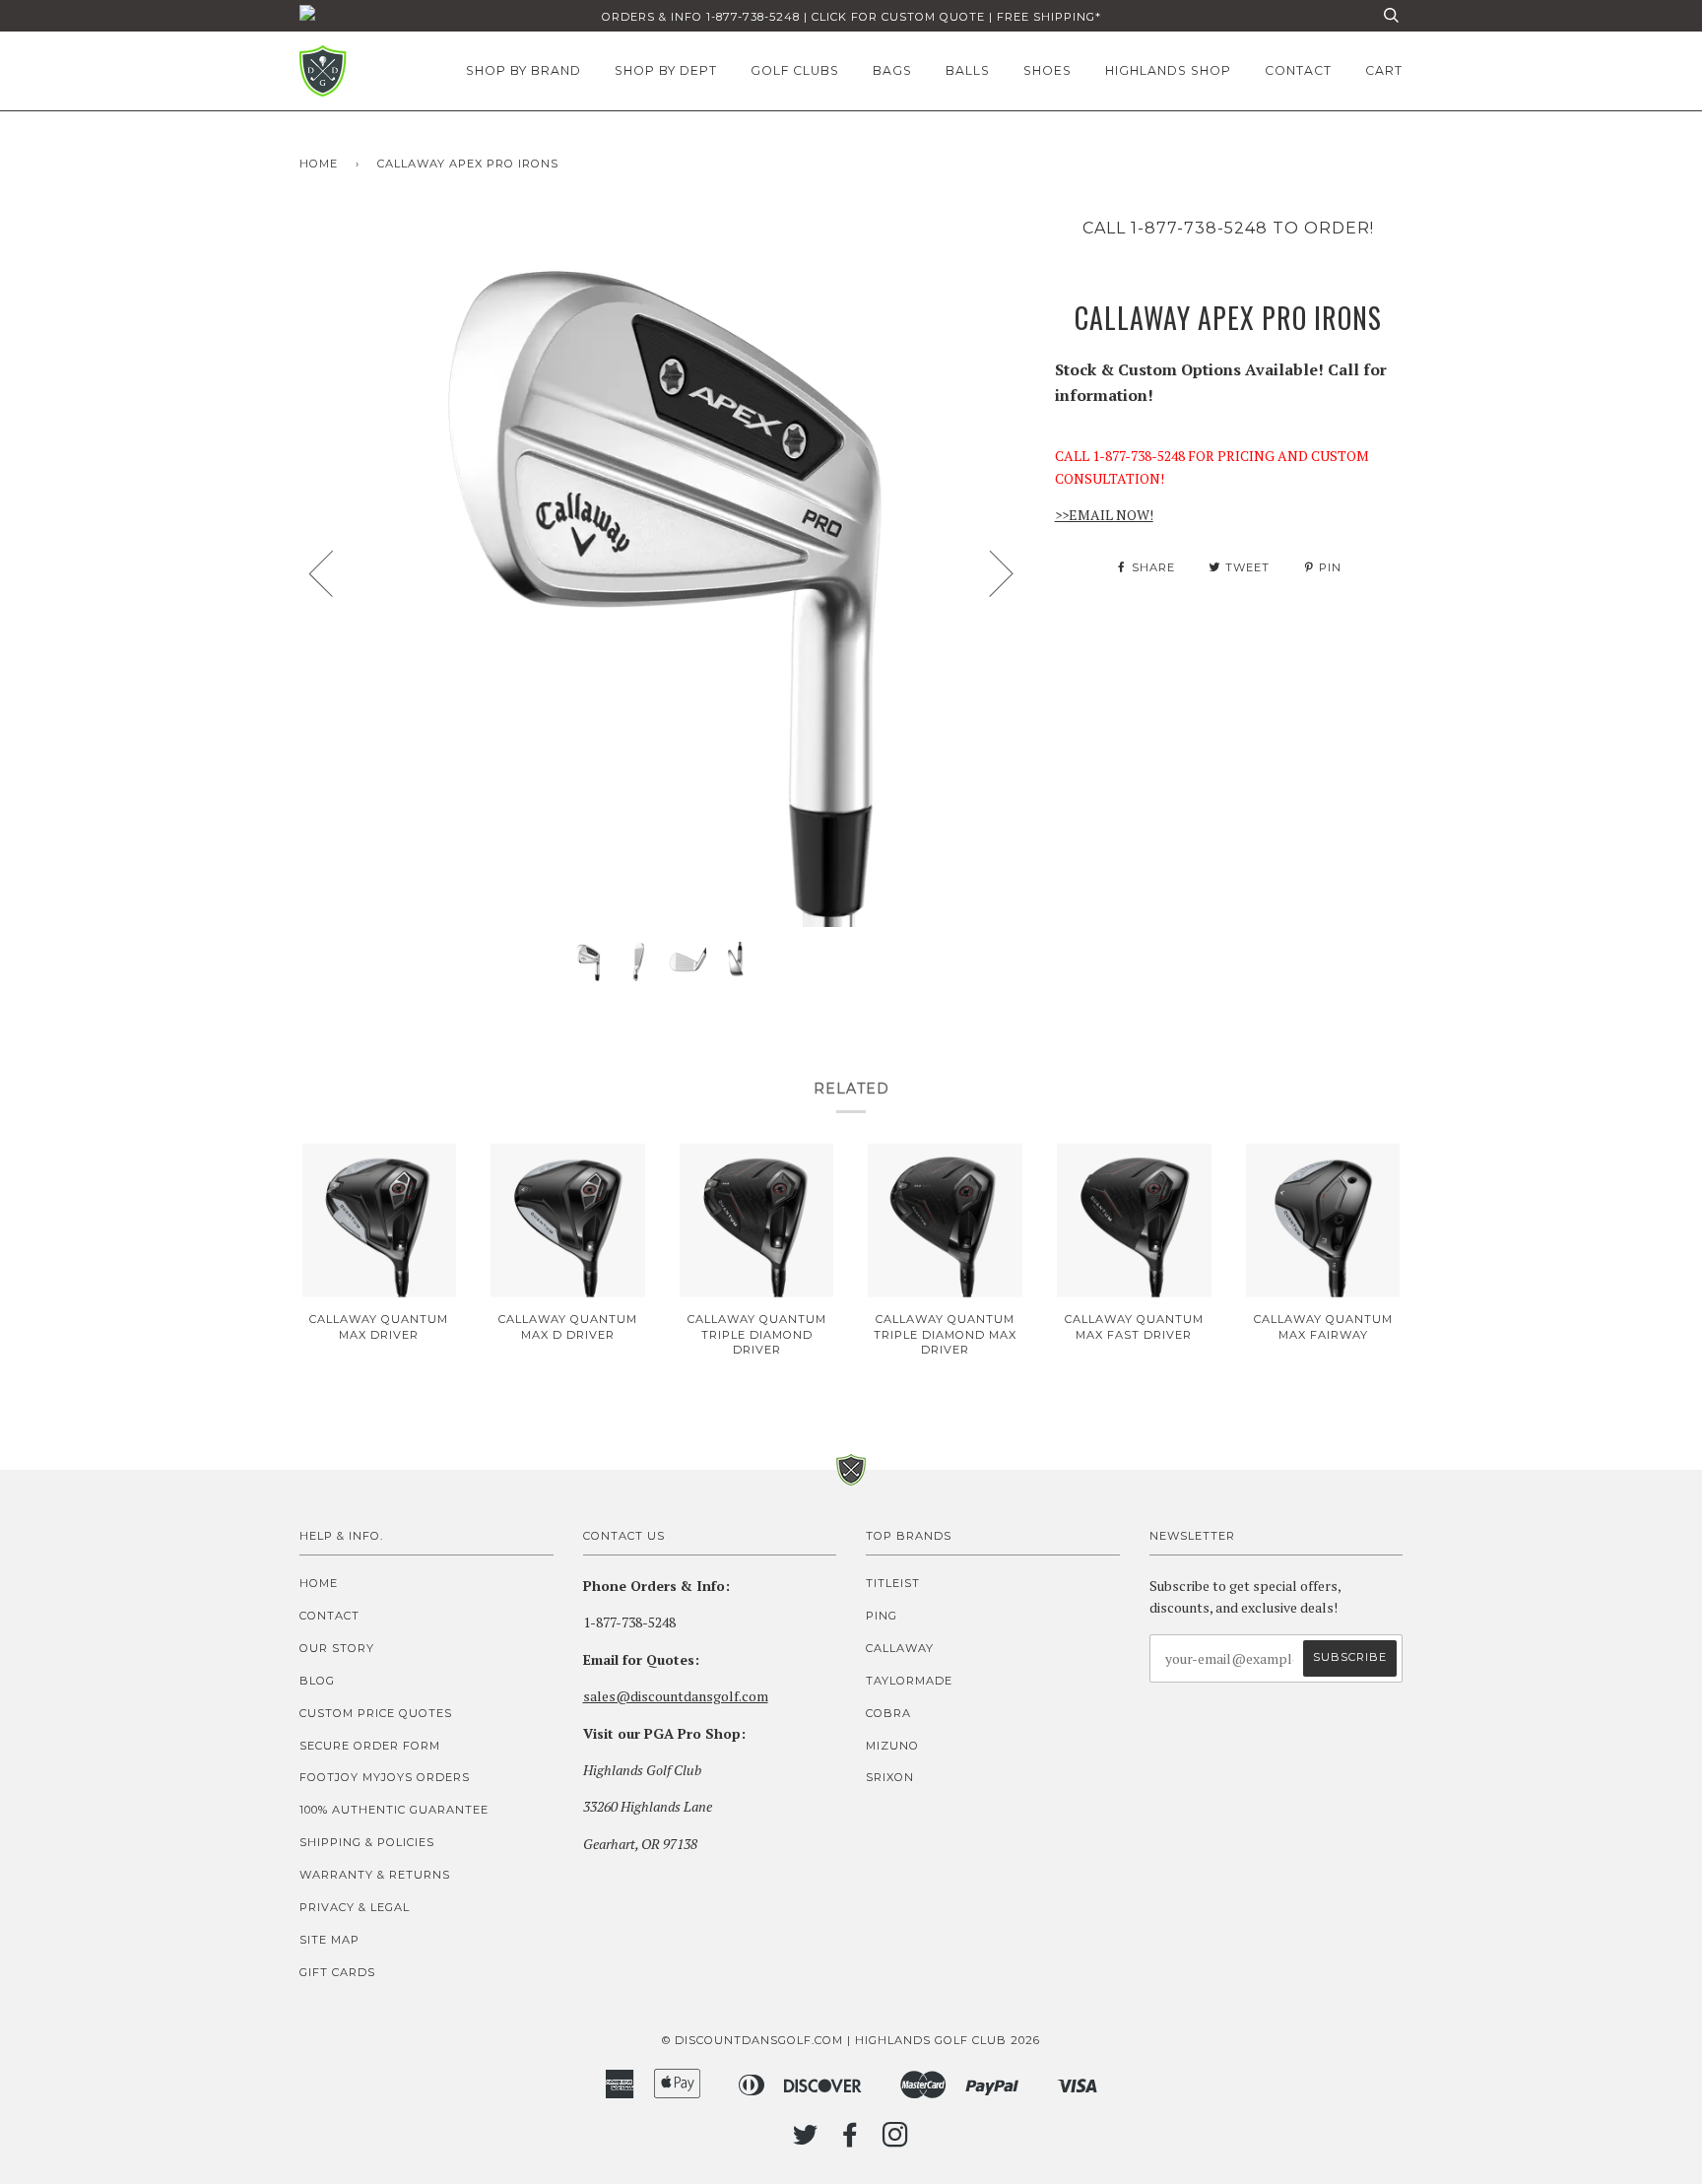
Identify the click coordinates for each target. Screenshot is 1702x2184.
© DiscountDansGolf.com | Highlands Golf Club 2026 (851, 2040)
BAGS (892, 70)
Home (319, 164)
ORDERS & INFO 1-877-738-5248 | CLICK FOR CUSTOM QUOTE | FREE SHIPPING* (851, 17)
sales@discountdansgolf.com (676, 1696)
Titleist (893, 1583)
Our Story (337, 1648)
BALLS (968, 70)
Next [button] (989, 572)
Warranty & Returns (375, 1875)
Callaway (900, 1648)
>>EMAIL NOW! (1104, 515)
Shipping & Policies (367, 1842)
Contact (329, 1616)
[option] (662, 572)
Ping (882, 1616)
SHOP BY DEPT (666, 70)
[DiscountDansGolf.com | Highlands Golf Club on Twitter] (806, 2141)
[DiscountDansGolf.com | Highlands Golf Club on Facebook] (851, 2141)
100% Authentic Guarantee (394, 1810)
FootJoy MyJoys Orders (385, 1777)
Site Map (329, 1940)
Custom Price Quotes (376, 1713)
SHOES (1047, 70)
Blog (317, 1681)
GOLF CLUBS (795, 70)
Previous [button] (333, 572)
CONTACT (1298, 70)
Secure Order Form (370, 1746)
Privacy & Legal (355, 1907)
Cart (1384, 70)
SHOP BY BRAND (524, 70)
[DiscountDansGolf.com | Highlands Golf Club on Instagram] (896, 2141)
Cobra (888, 1713)
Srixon (890, 1777)
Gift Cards (337, 1972)
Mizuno (892, 1746)
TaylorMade (909, 1681)
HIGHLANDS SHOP (1168, 70)
